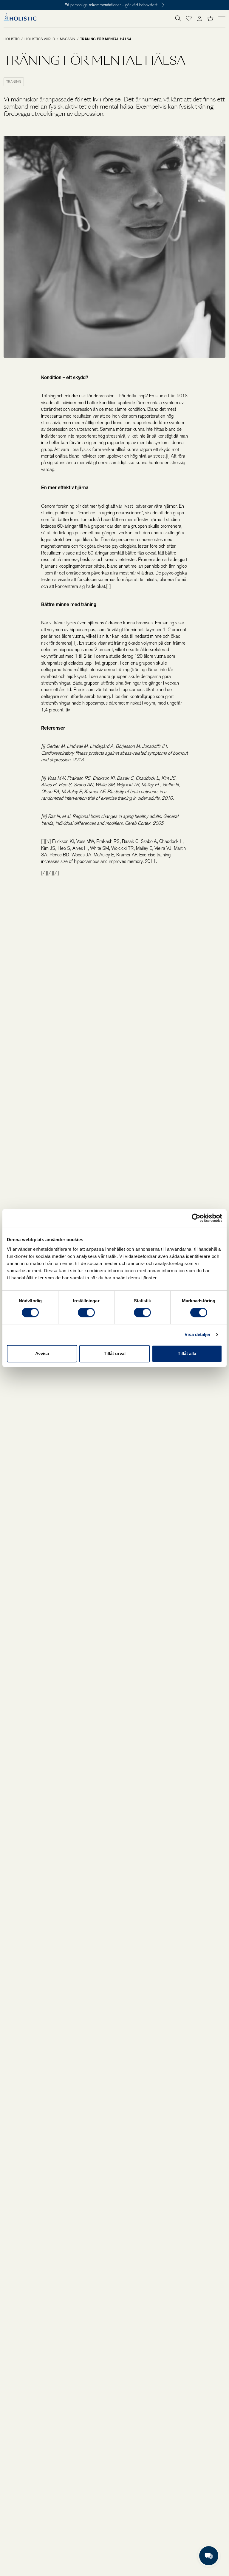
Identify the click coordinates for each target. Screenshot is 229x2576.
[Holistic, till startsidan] (20, 19)
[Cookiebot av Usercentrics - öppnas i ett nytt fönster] (196, 1218)
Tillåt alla (187, 1353)
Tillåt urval (115, 1353)
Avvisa (42, 1353)
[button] (189, 18)
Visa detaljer (198, 1334)
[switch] (86, 1312)
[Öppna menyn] (222, 18)
